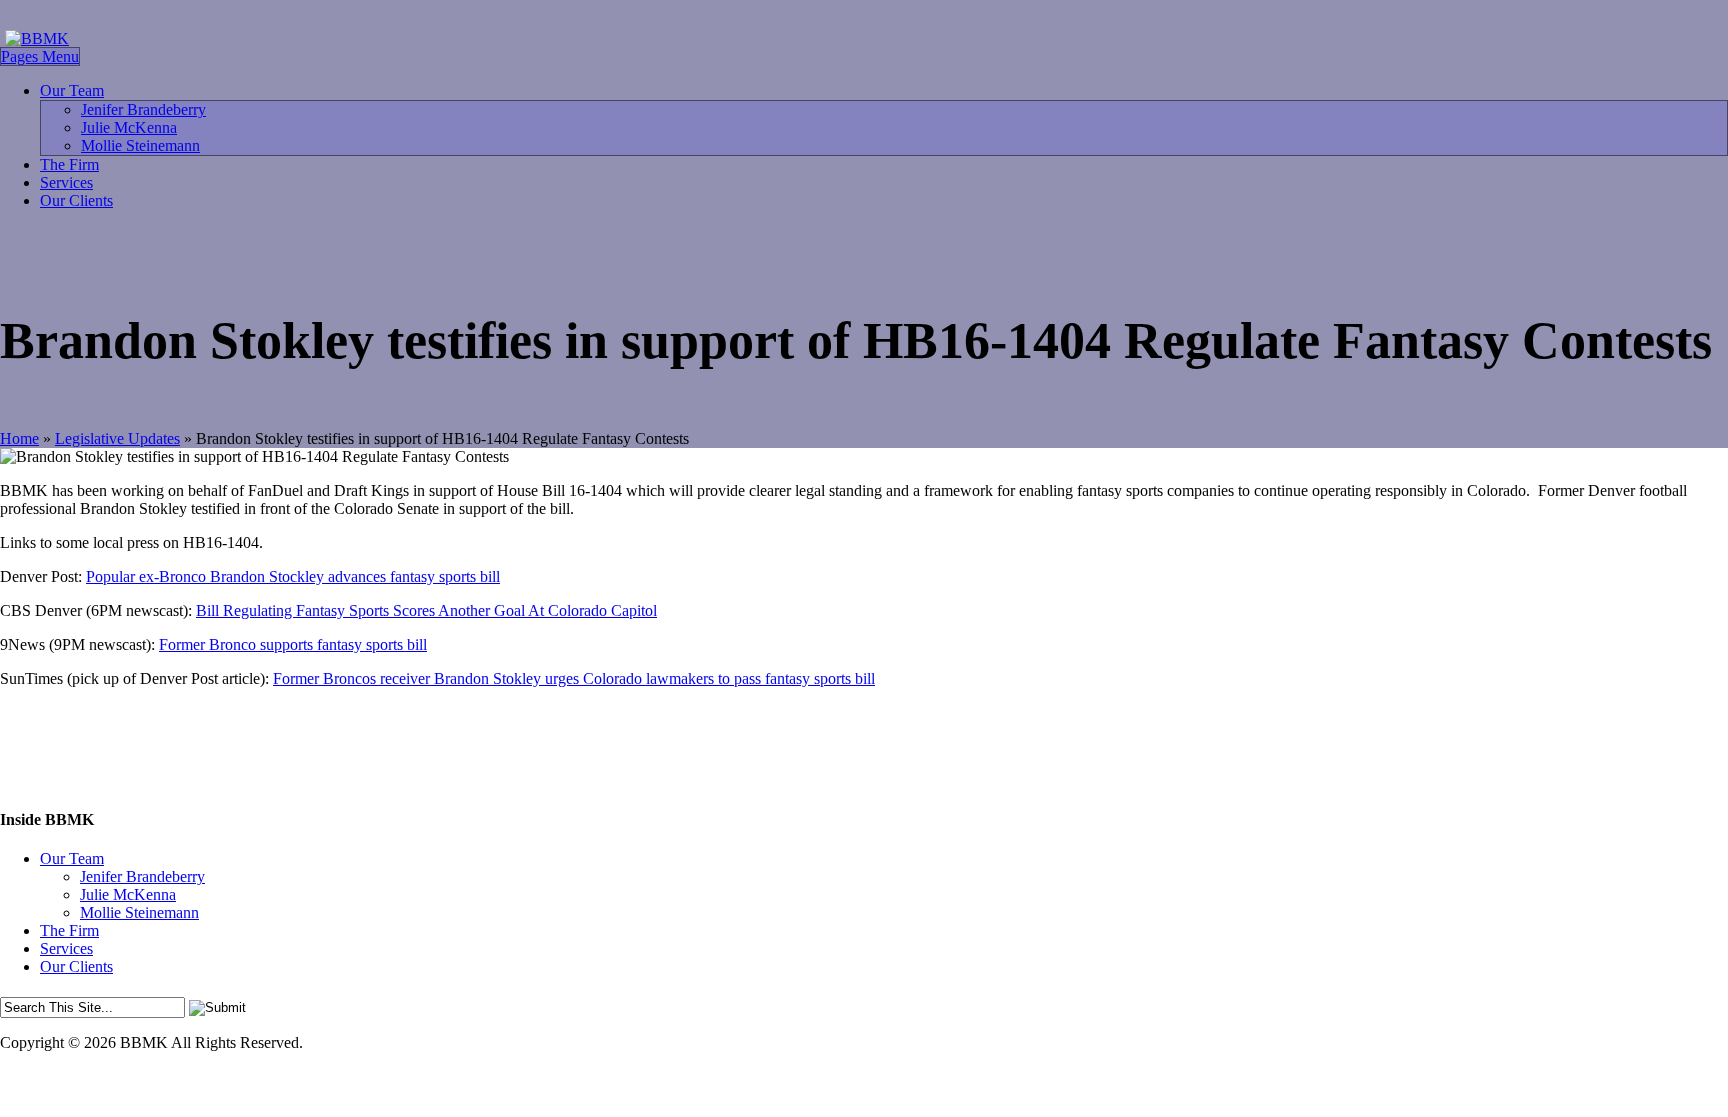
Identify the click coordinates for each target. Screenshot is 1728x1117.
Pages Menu (40, 56)
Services (66, 182)
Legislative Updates (117, 438)
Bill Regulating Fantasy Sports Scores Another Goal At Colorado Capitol (426, 610)
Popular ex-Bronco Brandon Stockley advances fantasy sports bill (293, 576)
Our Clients (76, 200)
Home (19, 438)
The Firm (69, 164)
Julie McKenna (129, 127)
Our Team (72, 90)
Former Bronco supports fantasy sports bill (293, 644)
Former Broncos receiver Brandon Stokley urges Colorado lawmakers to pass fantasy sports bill (574, 678)
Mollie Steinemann (140, 145)
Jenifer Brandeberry (143, 109)
